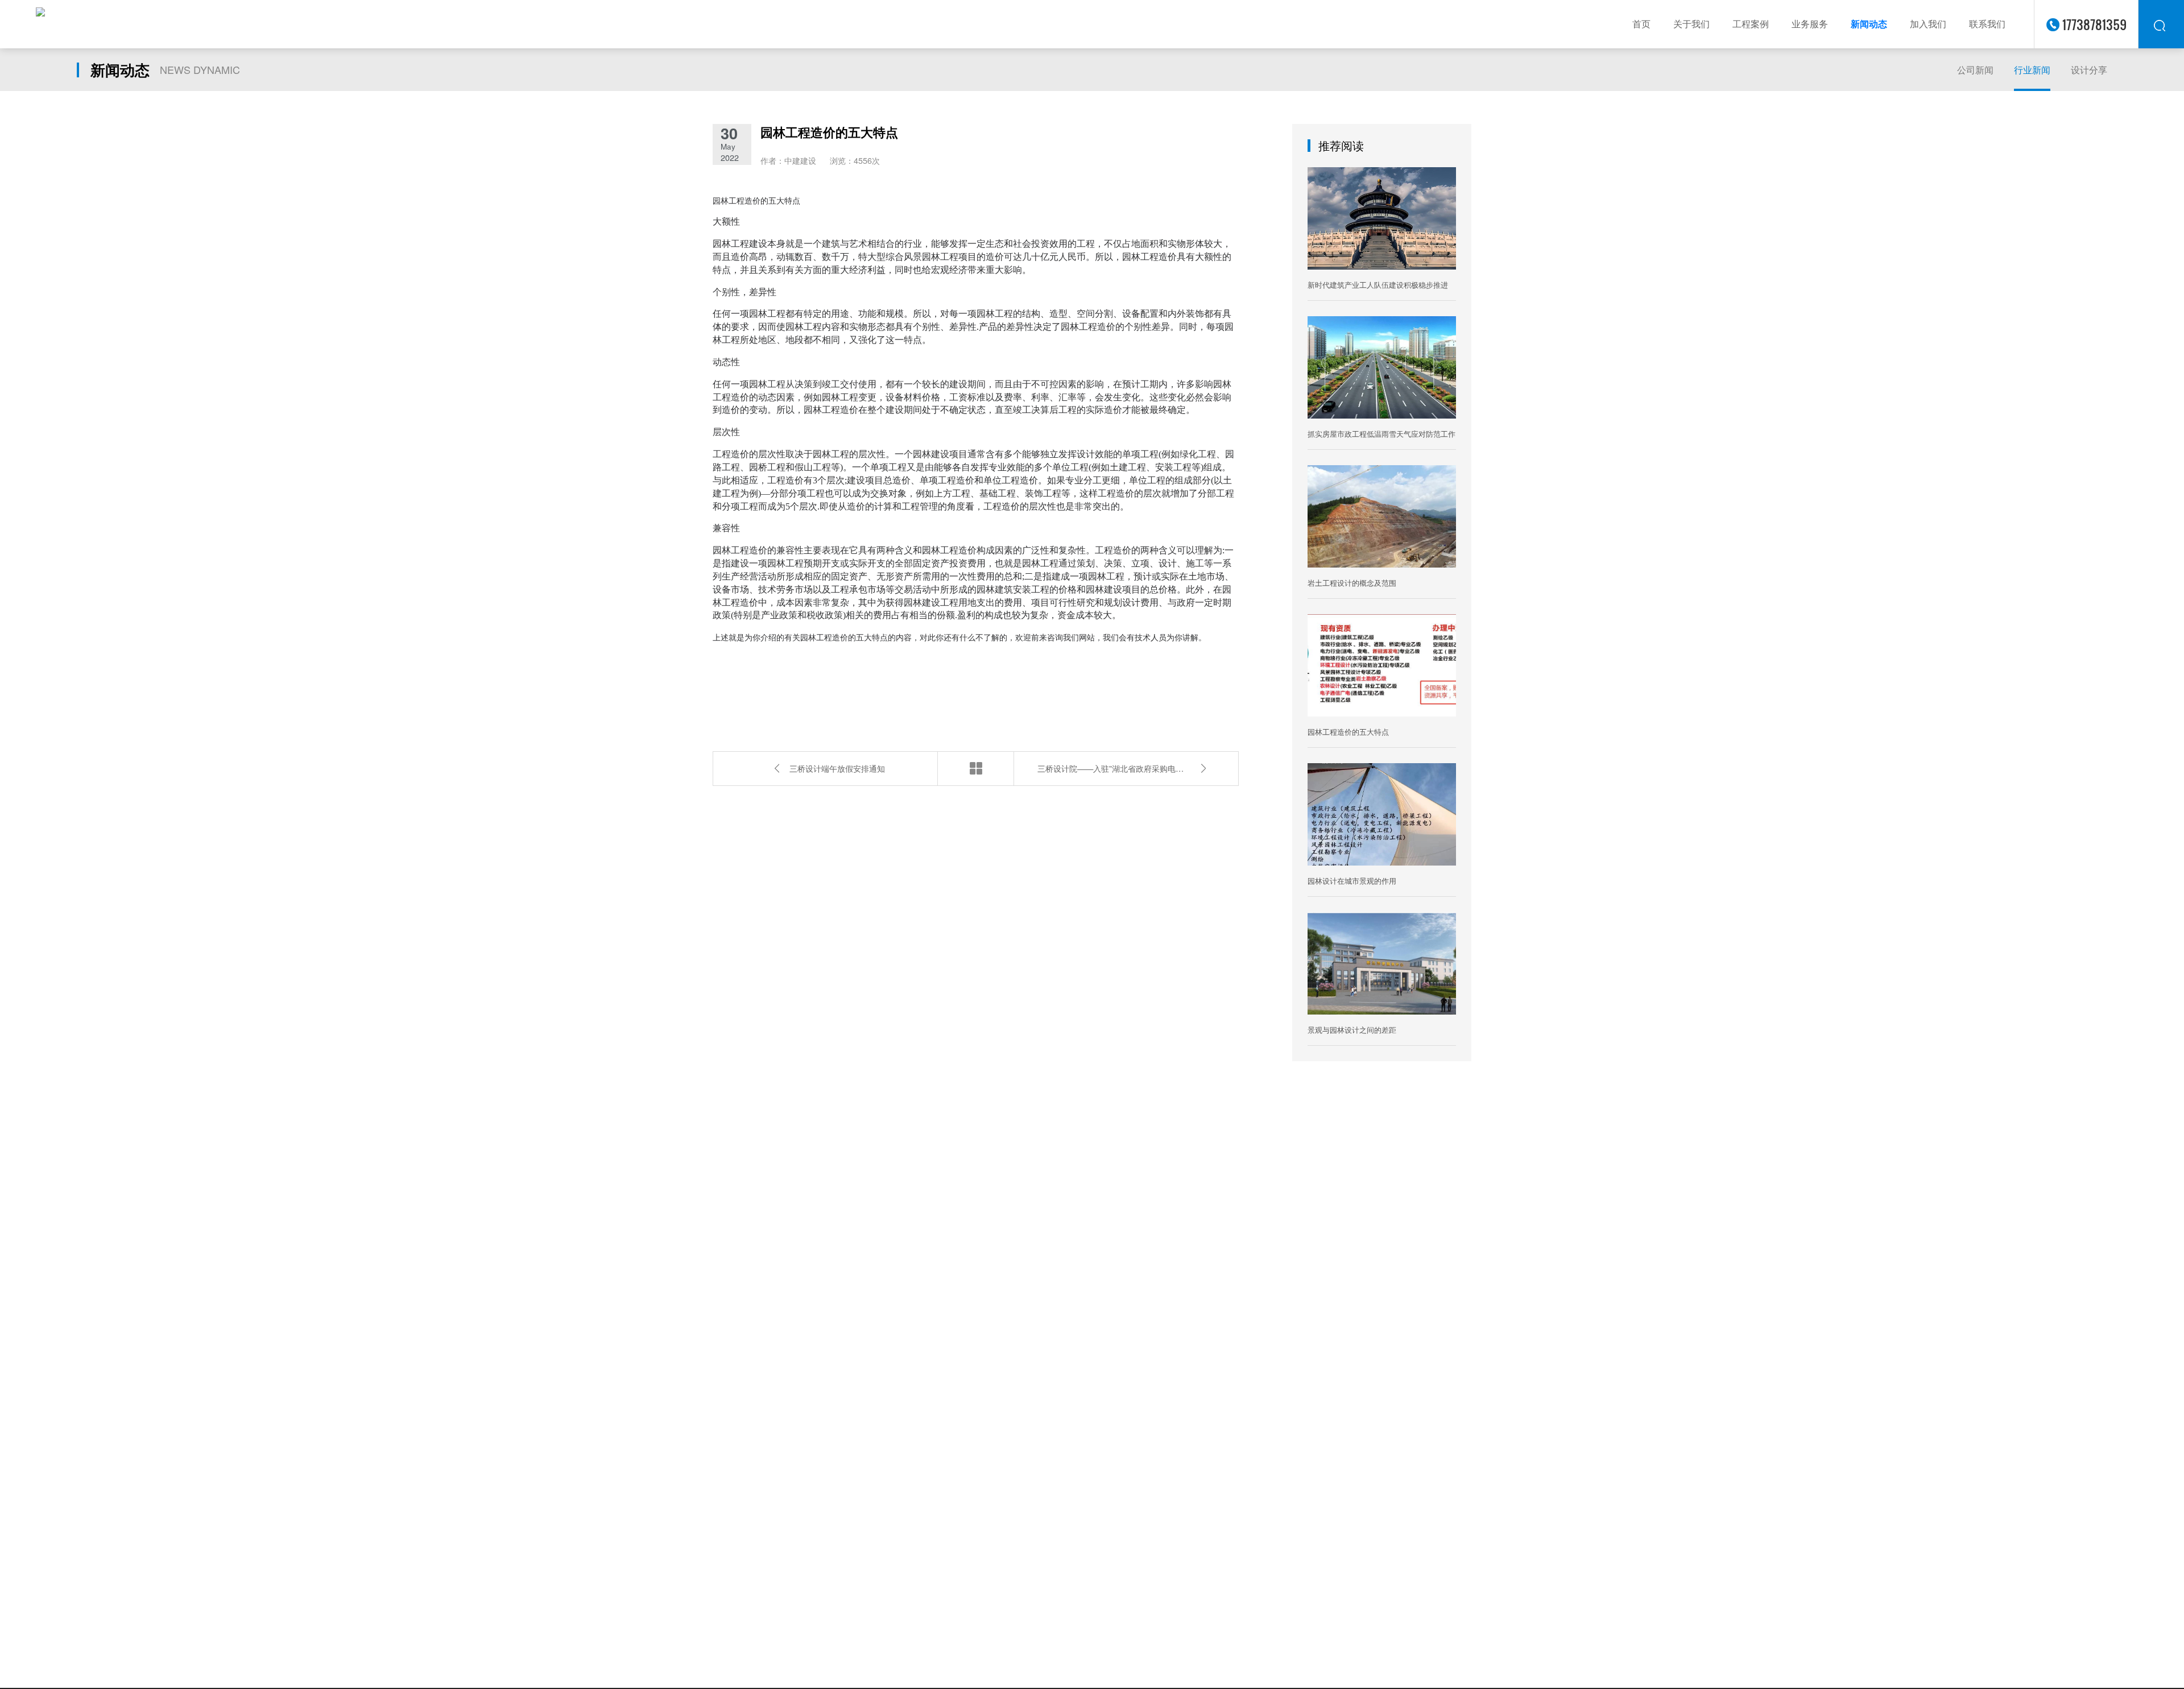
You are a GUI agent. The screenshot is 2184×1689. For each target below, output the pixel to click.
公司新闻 (1975, 70)
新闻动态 (1869, 24)
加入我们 (1928, 24)
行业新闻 (2032, 70)
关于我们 (1691, 24)
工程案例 (1751, 24)
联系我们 (1987, 24)
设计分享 (2089, 70)
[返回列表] (976, 769)
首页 (1641, 24)
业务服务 (1810, 24)
